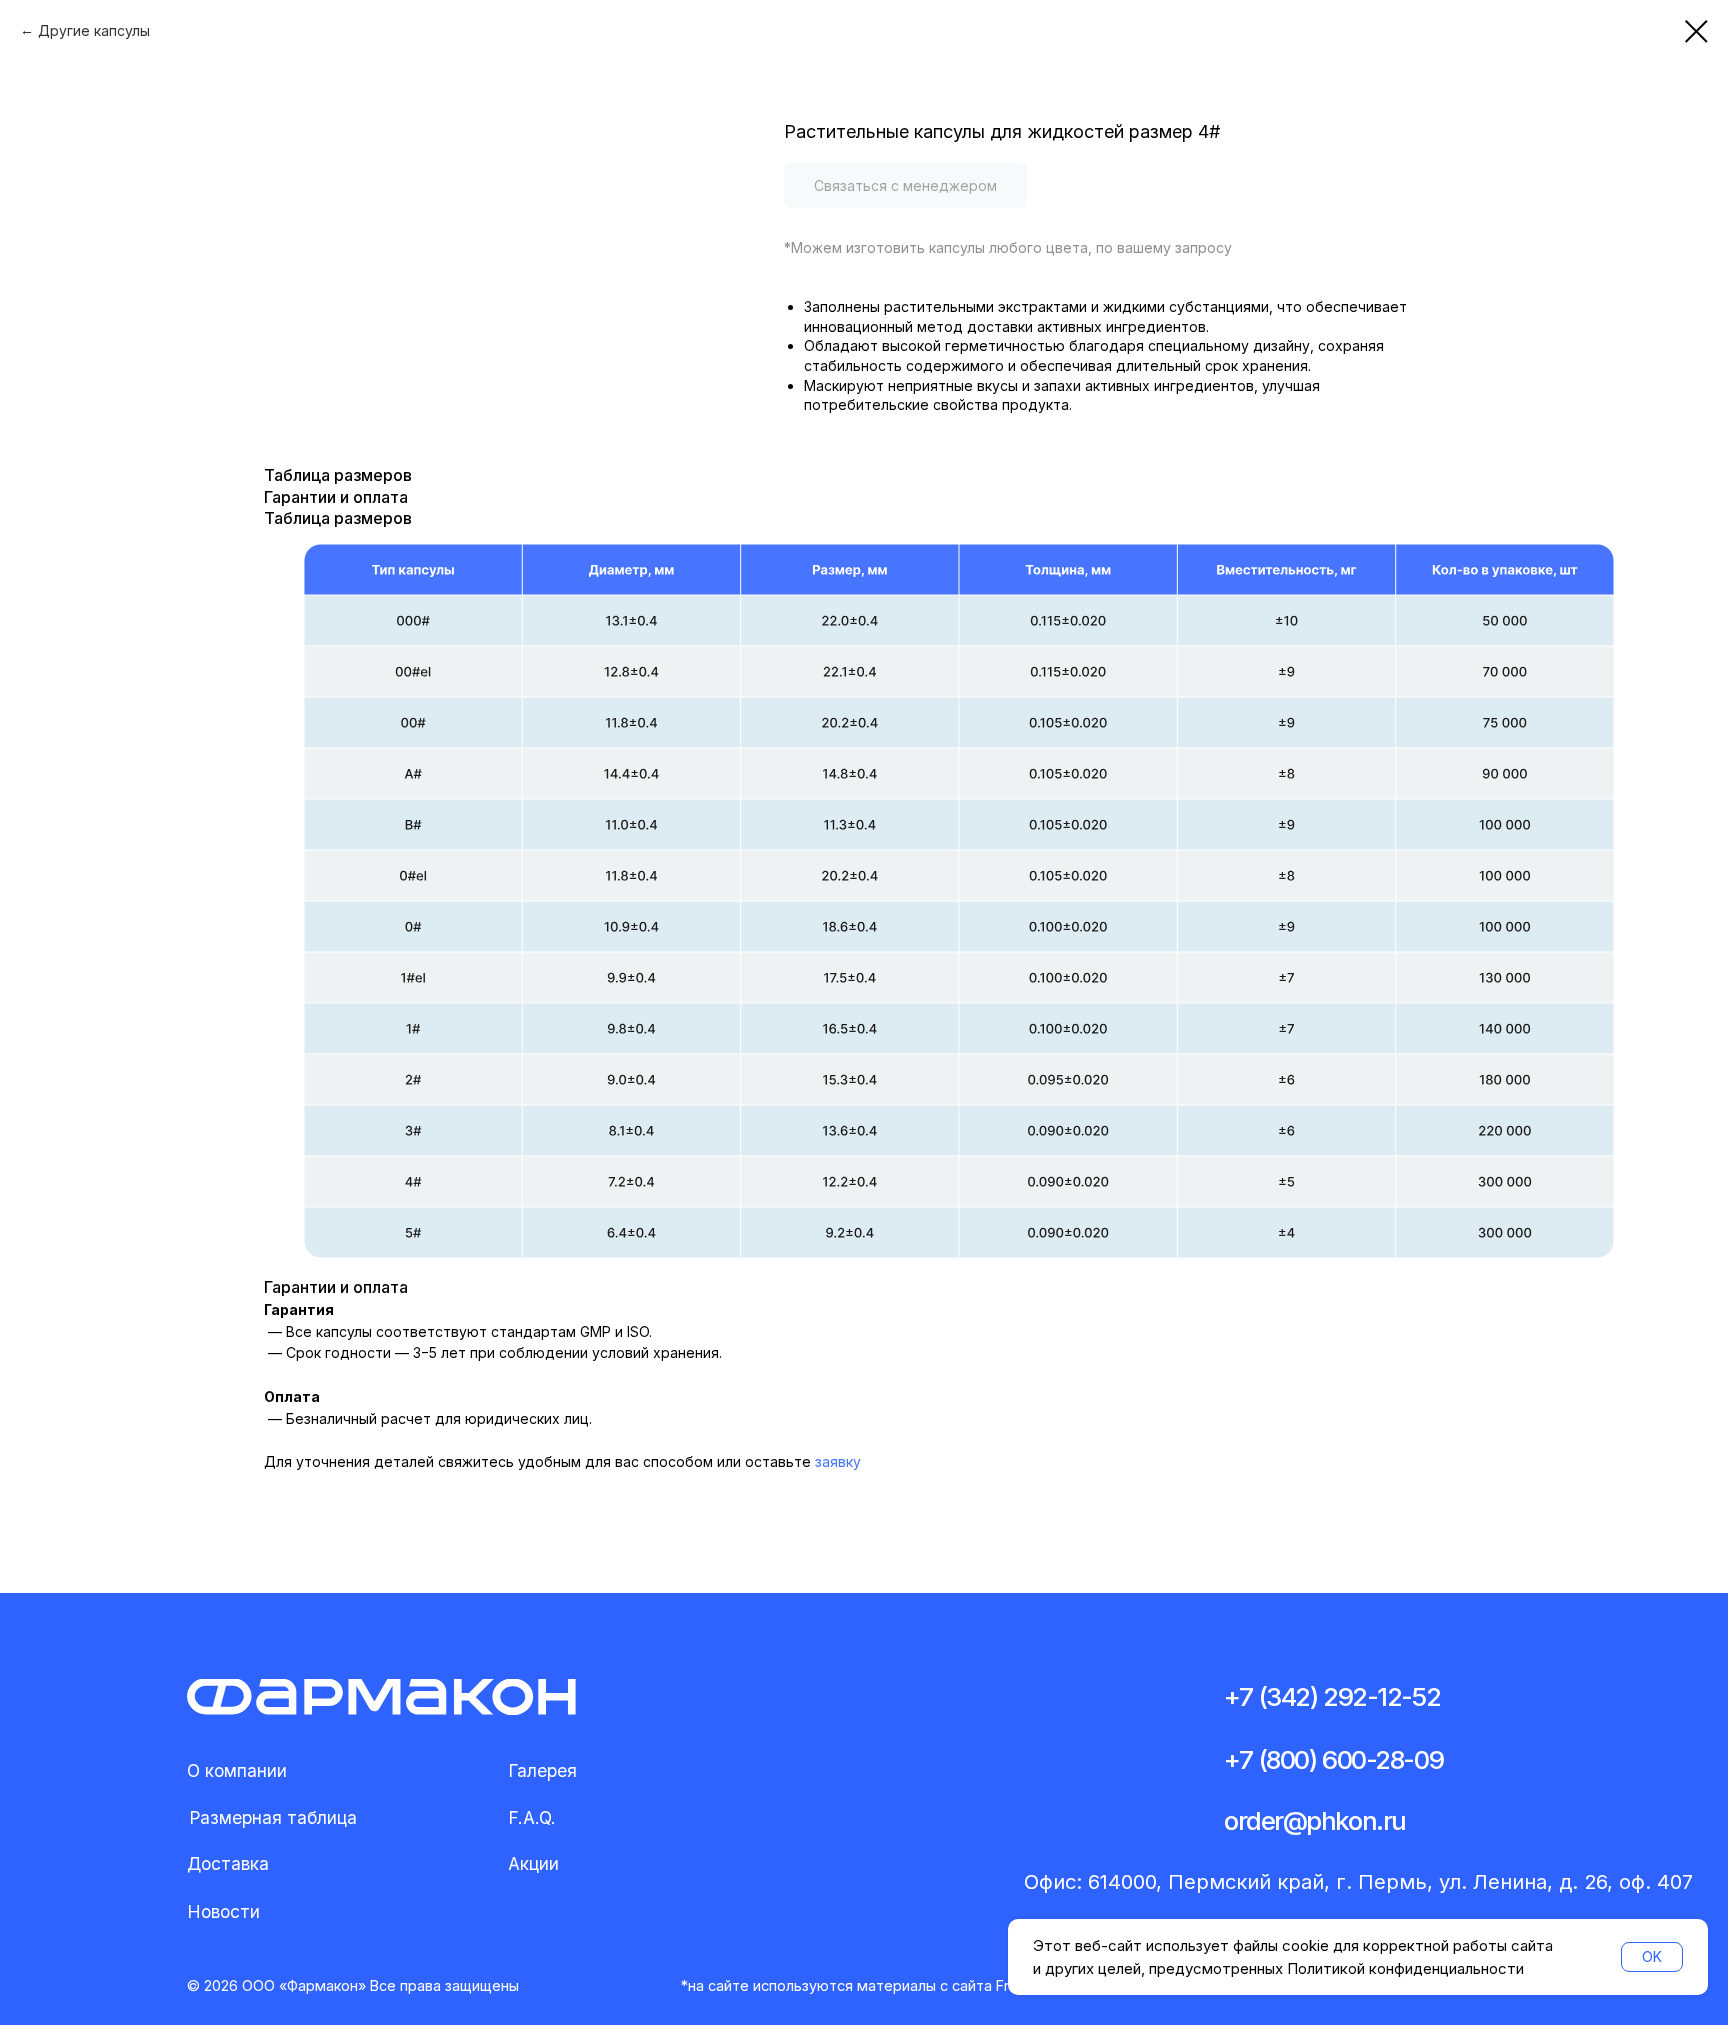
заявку (838, 1461)
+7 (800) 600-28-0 (1326, 1759)
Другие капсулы (94, 30)
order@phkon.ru (1315, 1820)
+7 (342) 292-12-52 (1332, 1696)
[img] (381, 1697)
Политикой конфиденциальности (1405, 1968)
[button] (272, 1819)
